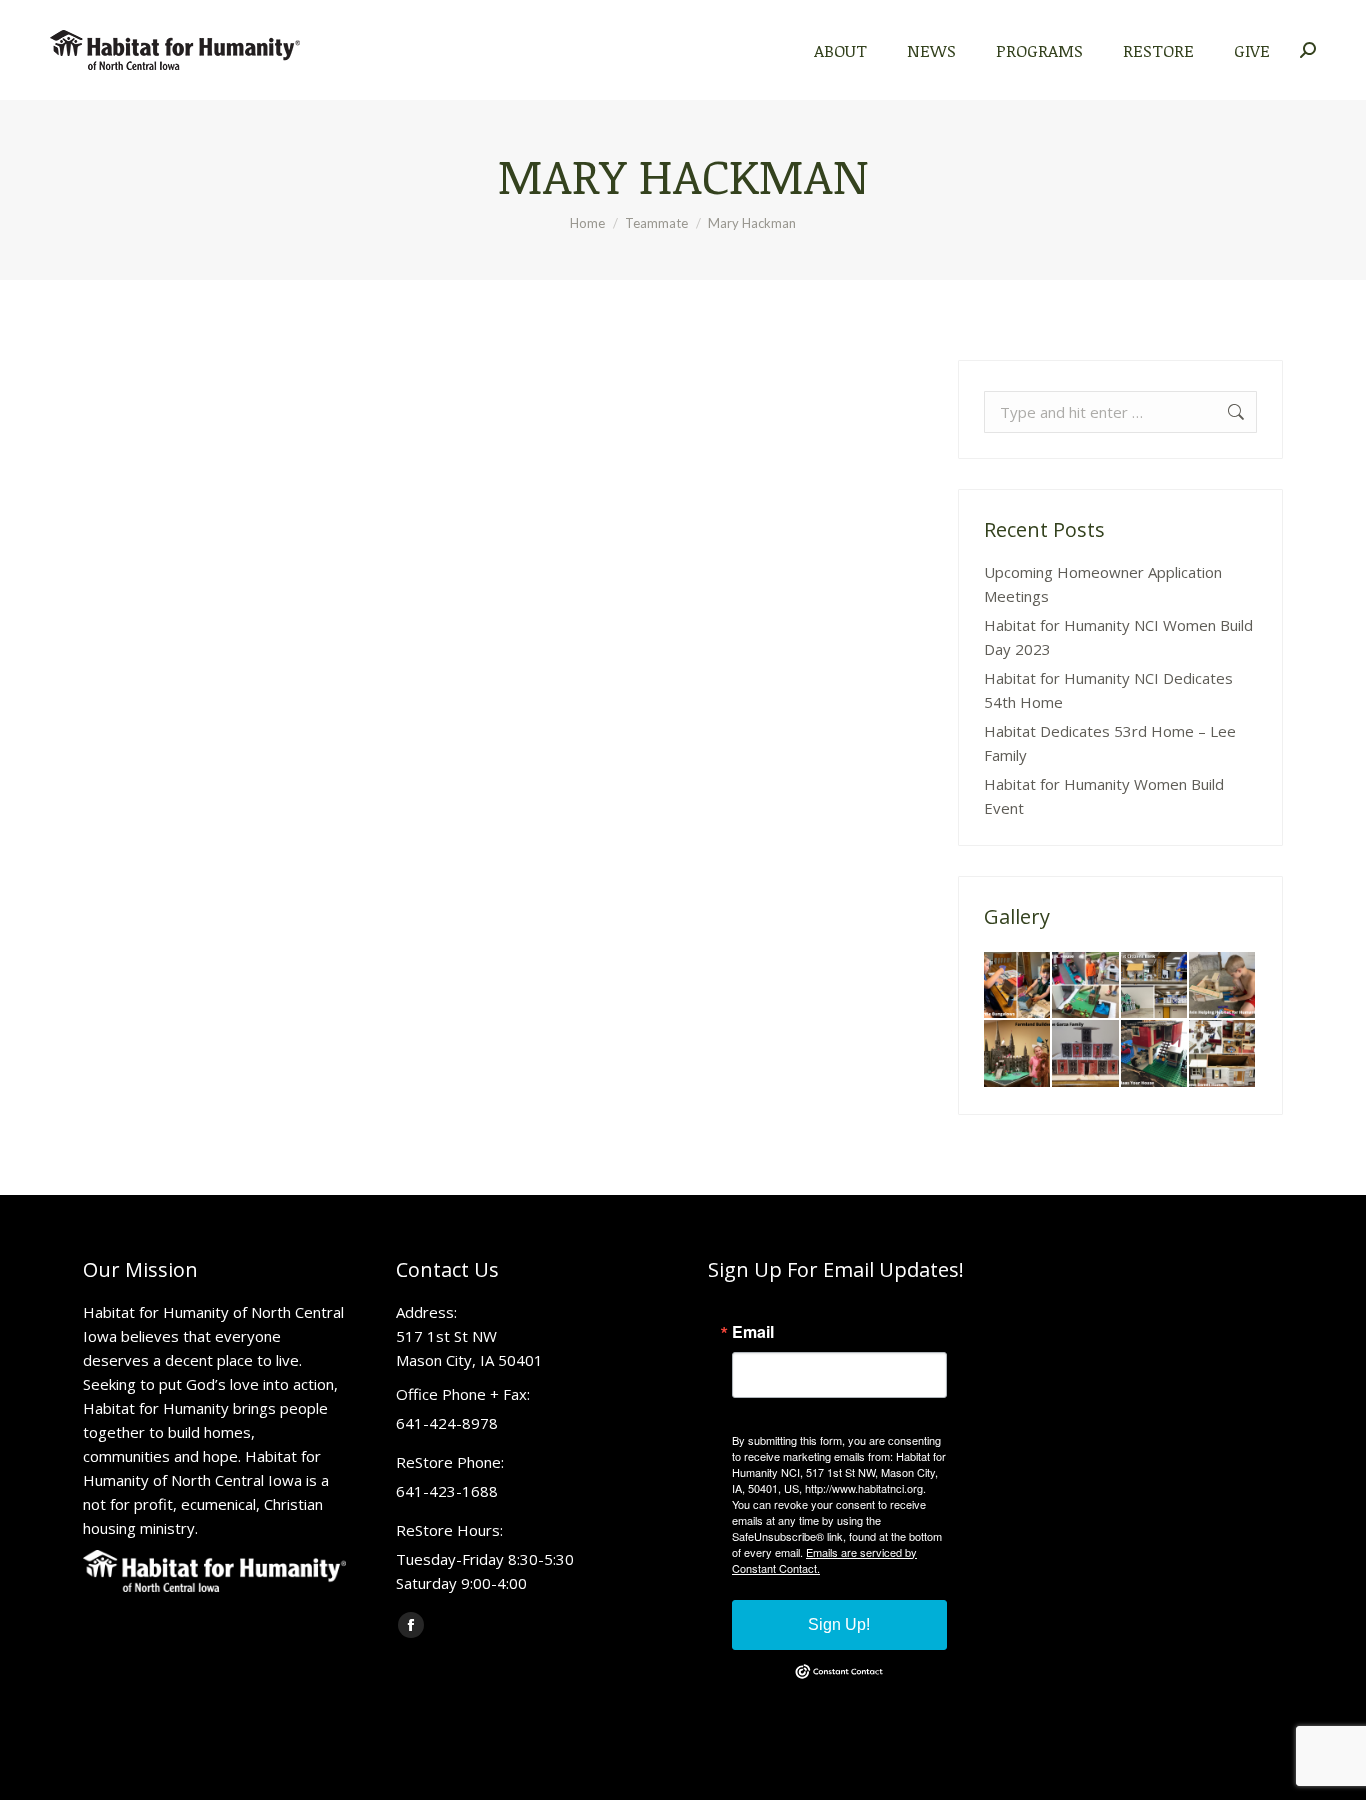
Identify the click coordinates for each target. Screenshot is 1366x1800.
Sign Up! (839, 1624)
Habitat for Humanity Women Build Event (1104, 796)
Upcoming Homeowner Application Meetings (1103, 584)
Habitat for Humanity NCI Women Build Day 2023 (1118, 637)
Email (753, 1332)
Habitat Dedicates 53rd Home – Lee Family (1110, 743)
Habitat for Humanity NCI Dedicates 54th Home (1108, 690)
